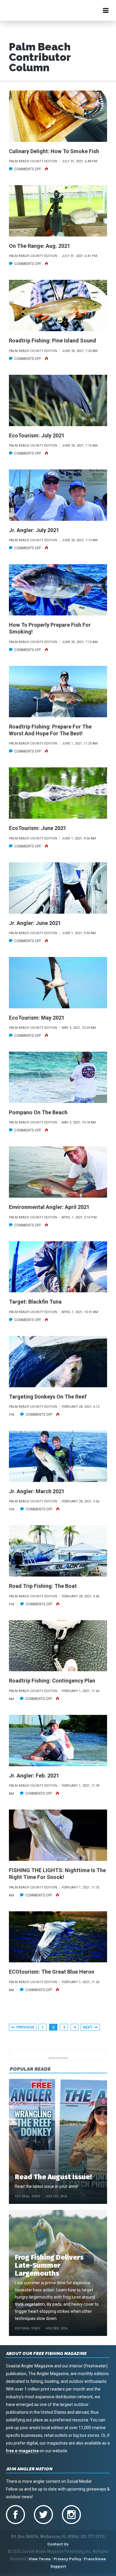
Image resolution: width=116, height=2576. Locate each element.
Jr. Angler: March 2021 (37, 1491)
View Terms (40, 2559)
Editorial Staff (28, 2196)
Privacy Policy (67, 2559)
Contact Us (58, 2544)
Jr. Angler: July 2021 (34, 530)
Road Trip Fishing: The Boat (43, 1586)
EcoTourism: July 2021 (37, 435)
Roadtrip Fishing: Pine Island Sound (52, 341)
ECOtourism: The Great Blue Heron (52, 1972)
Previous (25, 2027)
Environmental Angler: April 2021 (49, 1207)
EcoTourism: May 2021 (37, 1018)
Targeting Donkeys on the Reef (48, 1397)
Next (88, 2027)
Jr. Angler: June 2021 (35, 923)
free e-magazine (22, 2451)
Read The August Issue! (53, 2177)
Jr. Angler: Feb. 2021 (34, 1776)
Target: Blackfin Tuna (35, 1302)
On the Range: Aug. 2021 (40, 246)
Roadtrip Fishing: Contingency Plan (52, 1681)
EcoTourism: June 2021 (38, 828)
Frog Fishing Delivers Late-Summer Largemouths (49, 2265)
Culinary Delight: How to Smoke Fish (54, 151)
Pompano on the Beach (38, 1112)
